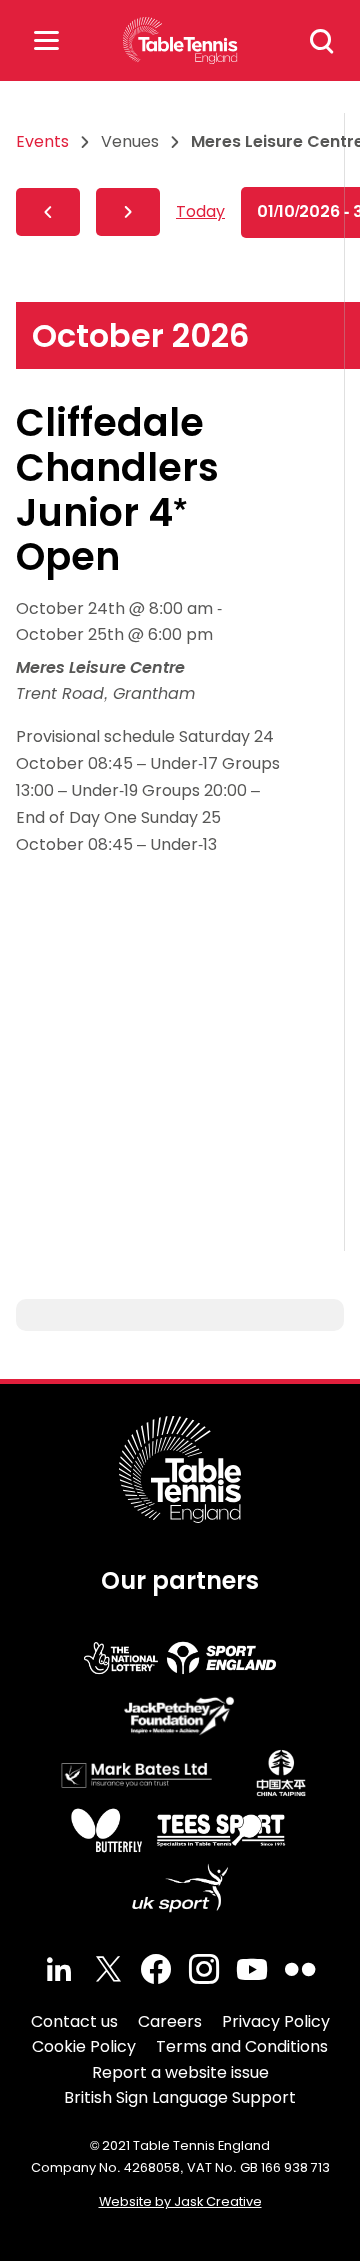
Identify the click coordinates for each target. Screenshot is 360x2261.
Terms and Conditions (242, 2046)
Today (200, 211)
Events (42, 141)
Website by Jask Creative (180, 2201)
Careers (170, 2021)
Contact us (74, 2021)
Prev (48, 212)
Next (128, 212)
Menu (46, 40)
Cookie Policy (84, 2046)
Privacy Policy (276, 2021)
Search (322, 41)
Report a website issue (180, 2072)
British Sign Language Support (180, 2097)
